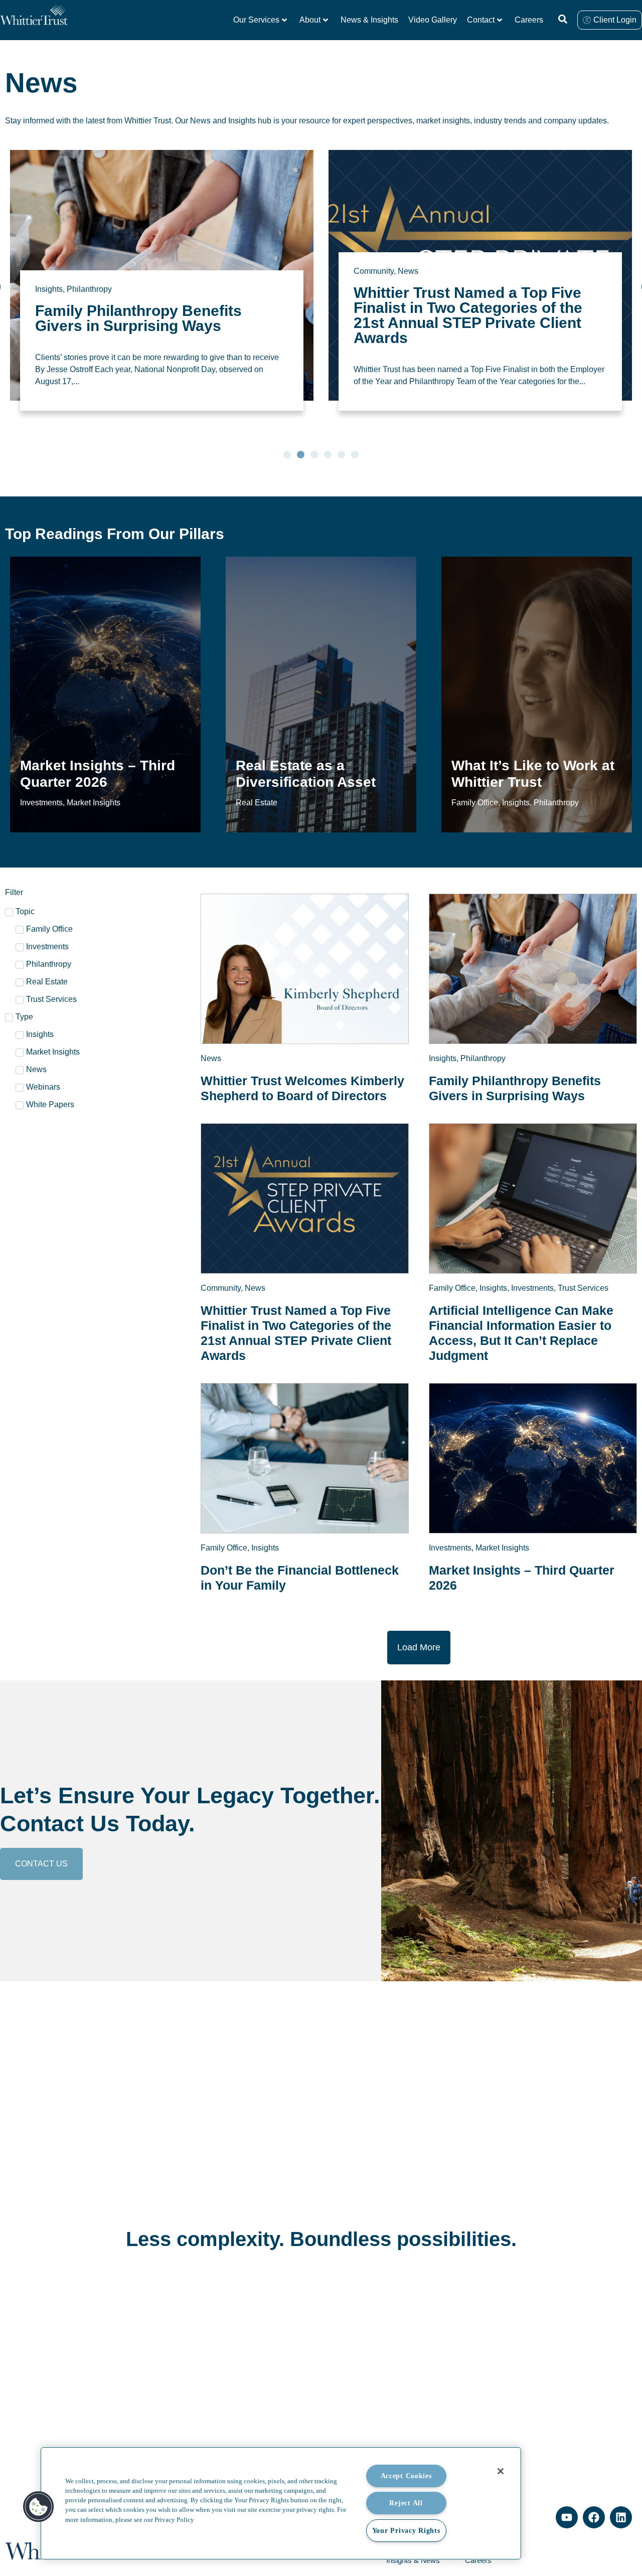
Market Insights (502, 1548)
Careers (529, 20)
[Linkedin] (621, 2517)
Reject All (406, 2503)
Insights (418, 259)
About (310, 20)
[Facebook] (594, 2517)
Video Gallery (433, 20)
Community (55, 271)
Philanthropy (483, 1058)
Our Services (256, 20)
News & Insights (369, 20)
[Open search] (563, 19)
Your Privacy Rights (406, 2530)
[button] (287, 455)
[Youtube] (567, 2517)
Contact (481, 20)
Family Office (377, 259)
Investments (457, 259)
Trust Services (508, 259)
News (90, 271)
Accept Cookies (406, 2476)
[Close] (501, 2471)
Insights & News (413, 2560)
